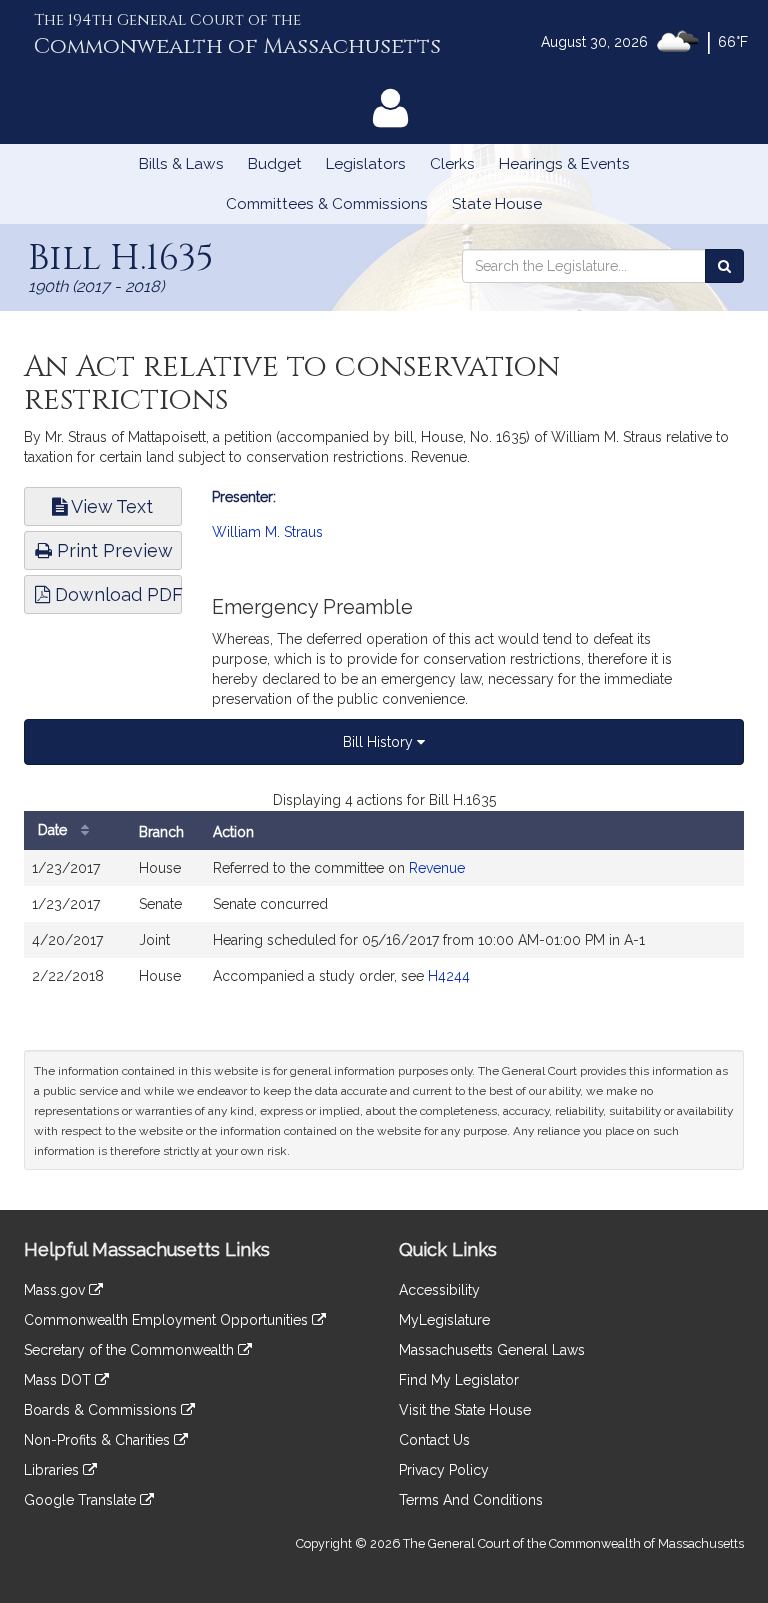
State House (497, 204)
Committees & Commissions (327, 204)
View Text (110, 506)
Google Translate (82, 1500)
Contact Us (434, 1440)
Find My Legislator (459, 1380)
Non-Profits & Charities (99, 1440)
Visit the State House (465, 1410)
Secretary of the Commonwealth (131, 1350)
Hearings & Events (564, 164)
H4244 (449, 976)
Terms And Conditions (471, 1500)
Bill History (380, 742)
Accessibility (439, 1290)
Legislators (366, 164)
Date (54, 830)
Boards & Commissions (102, 1410)
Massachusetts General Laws (492, 1350)
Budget (275, 164)
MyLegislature (444, 1320)
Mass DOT (59, 1380)
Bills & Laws (181, 164)
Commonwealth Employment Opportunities (168, 1320)
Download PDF (116, 594)
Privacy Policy (444, 1470)
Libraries (53, 1470)
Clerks (452, 164)
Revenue (437, 868)
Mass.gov (56, 1290)
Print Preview (112, 550)
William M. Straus (267, 532)
